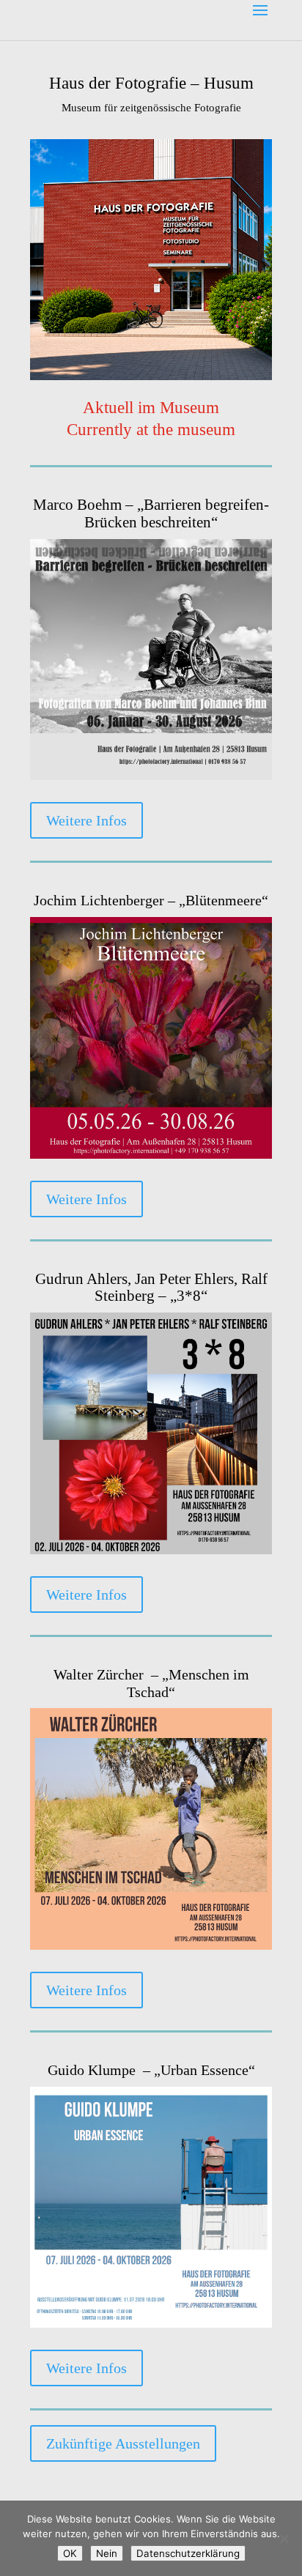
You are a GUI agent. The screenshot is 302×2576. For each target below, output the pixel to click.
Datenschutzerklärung (188, 2553)
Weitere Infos (86, 820)
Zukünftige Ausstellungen (123, 2443)
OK (70, 2553)
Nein (107, 2553)
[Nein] (284, 2539)
